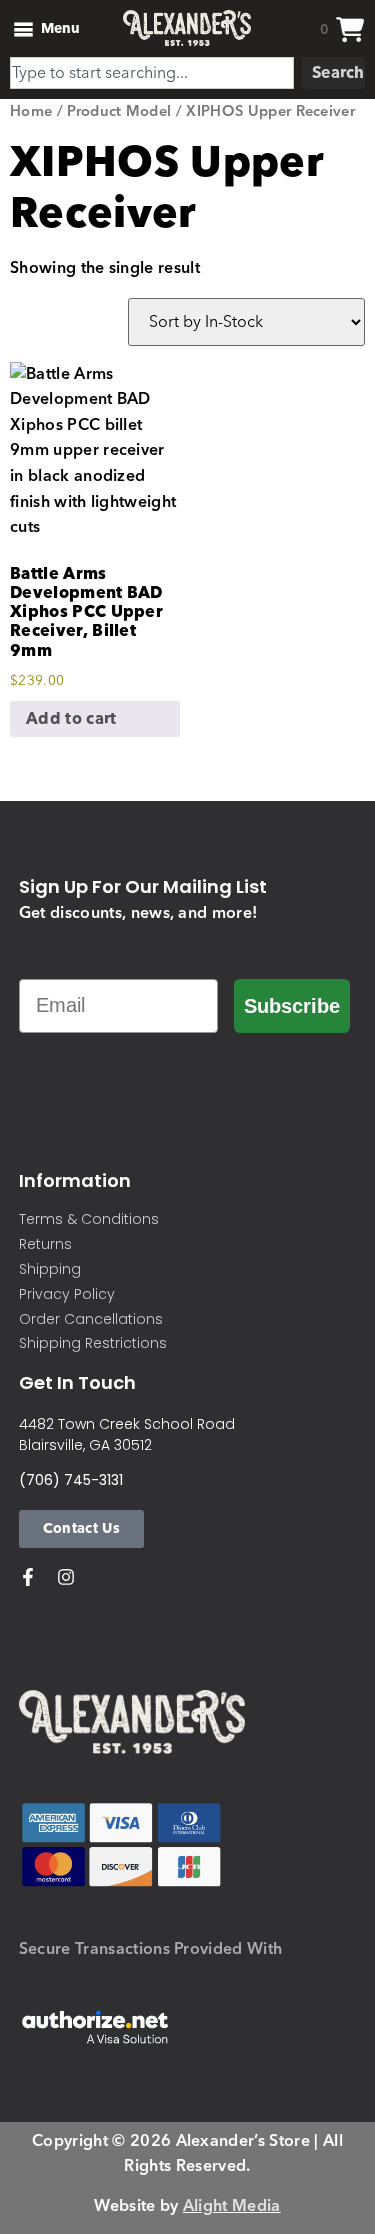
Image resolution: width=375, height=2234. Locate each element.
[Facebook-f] (28, 1577)
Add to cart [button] (71, 719)
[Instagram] (66, 1577)
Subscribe (292, 1006)
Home (31, 111)
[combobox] (152, 73)
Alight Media (232, 2206)
